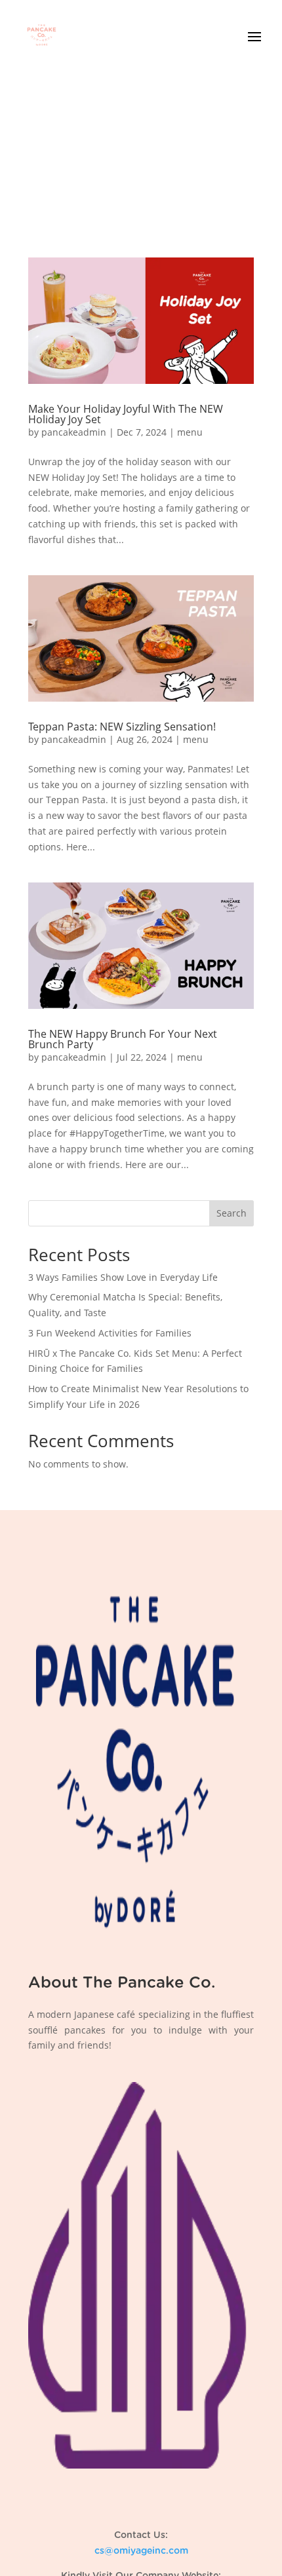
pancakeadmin (74, 432)
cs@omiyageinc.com (141, 2551)
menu (190, 432)
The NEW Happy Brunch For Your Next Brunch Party (123, 1039)
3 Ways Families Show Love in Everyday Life (123, 1277)
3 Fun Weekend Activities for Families (110, 1333)
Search (232, 1213)
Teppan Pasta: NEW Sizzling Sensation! (122, 727)
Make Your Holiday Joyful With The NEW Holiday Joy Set (126, 414)
